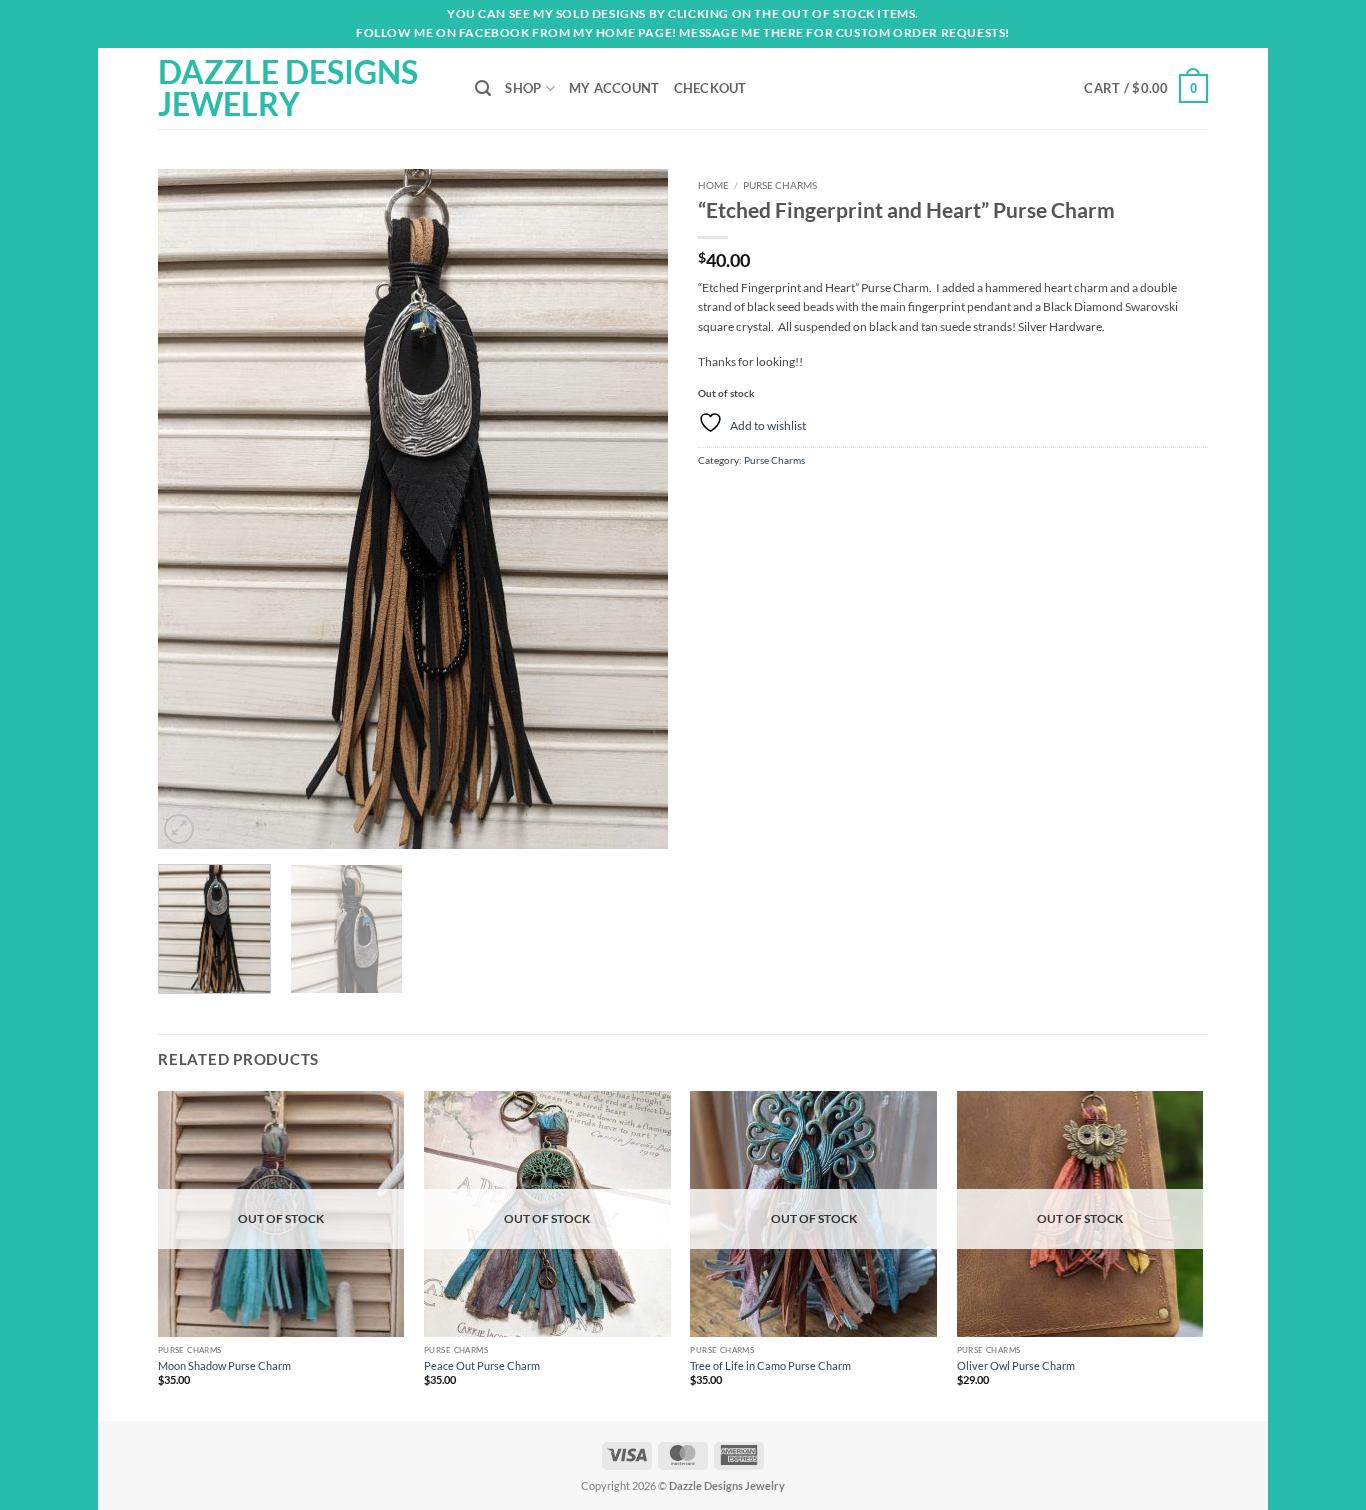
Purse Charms (780, 185)
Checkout (710, 88)
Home (713, 185)
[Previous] (193, 509)
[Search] (483, 88)
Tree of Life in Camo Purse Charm (770, 1365)
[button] (1146, 88)
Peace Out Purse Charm (482, 1365)
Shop (523, 88)
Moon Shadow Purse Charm (224, 1365)
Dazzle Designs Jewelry (288, 88)
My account (614, 88)
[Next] (633, 509)
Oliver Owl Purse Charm (1016, 1365)
